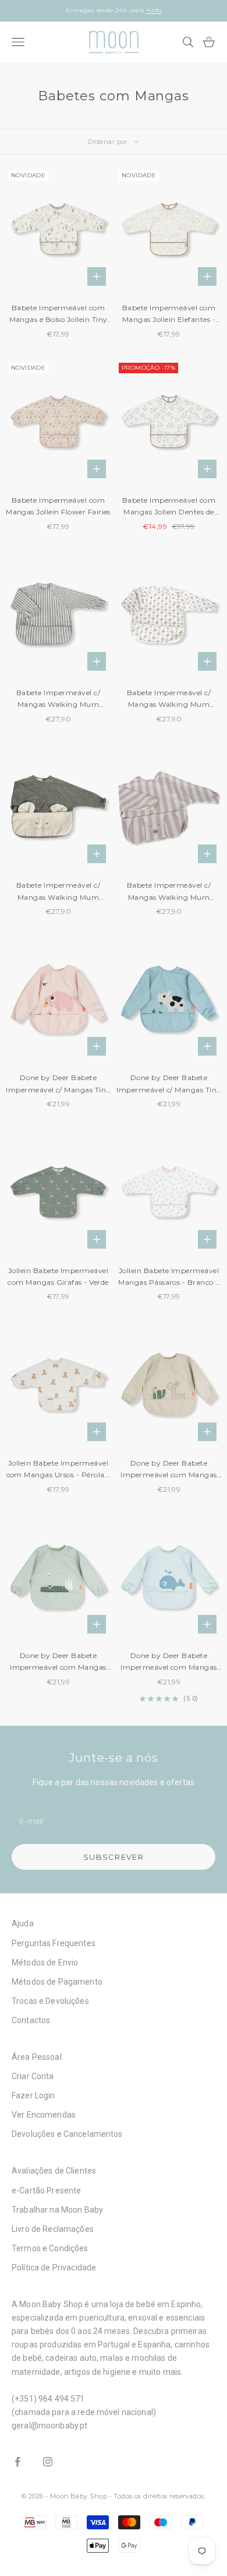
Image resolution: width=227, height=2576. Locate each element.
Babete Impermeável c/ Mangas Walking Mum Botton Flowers (169, 700)
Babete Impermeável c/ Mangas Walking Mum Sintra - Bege (169, 892)
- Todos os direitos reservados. (157, 2496)
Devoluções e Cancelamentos (67, 2134)
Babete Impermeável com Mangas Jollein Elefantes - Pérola (169, 315)
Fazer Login (33, 2095)
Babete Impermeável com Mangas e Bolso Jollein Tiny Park (58, 315)
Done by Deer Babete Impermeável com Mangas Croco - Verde (58, 1662)
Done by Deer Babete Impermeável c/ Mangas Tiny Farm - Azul (169, 1084)
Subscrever (114, 1857)
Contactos (31, 2020)
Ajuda (23, 1923)
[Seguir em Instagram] (48, 2462)
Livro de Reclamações (53, 2229)
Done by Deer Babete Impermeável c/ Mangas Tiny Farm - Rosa (58, 1084)
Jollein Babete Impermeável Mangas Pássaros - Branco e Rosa (169, 1278)
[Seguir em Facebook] (17, 2462)
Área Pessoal (37, 2057)
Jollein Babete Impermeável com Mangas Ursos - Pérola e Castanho (58, 1470)
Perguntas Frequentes (54, 1943)
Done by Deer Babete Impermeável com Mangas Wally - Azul (169, 1662)
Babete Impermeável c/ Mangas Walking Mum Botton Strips (58, 700)
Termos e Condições (50, 2248)
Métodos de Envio (45, 1962)
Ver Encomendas (44, 2115)
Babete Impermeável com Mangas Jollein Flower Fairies (58, 506)
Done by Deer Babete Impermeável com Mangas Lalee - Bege (169, 1470)
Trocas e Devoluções (50, 2001)
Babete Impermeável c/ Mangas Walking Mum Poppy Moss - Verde (58, 892)
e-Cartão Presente (46, 2191)
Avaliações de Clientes (54, 2171)
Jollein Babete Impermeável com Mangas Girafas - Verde (58, 1276)
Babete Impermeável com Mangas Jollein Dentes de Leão (169, 507)
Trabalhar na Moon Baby (57, 2210)
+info (154, 10)
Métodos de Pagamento (57, 1982)
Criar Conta (33, 2076)
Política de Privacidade (54, 2267)
